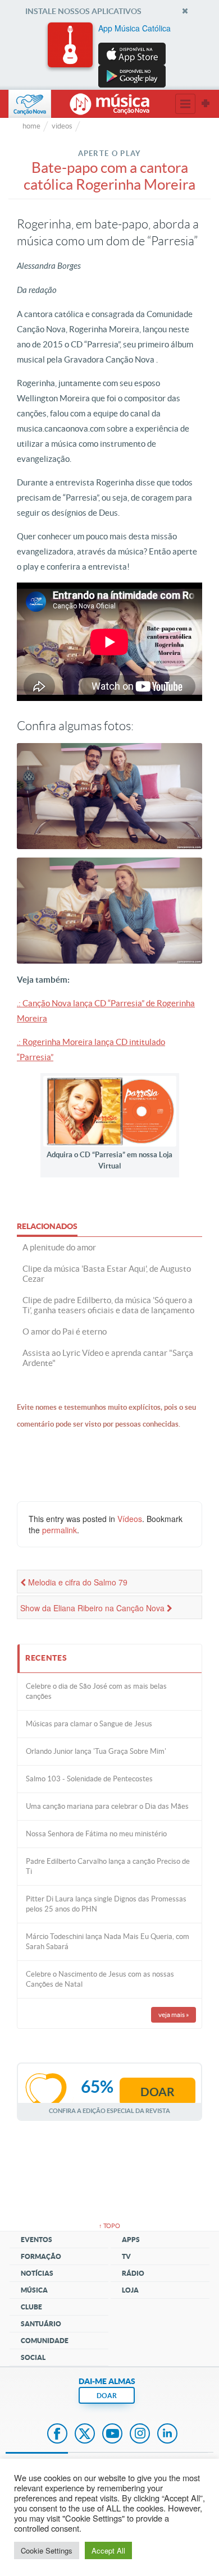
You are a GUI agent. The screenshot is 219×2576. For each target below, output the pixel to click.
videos (62, 126)
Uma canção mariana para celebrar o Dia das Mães (107, 1806)
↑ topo (109, 2226)
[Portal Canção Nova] (30, 104)
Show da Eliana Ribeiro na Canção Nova (93, 1608)
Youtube (112, 2435)
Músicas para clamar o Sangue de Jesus (89, 1724)
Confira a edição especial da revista (109, 2110)
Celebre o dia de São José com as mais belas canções (96, 1691)
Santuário (41, 2324)
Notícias (37, 2273)
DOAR (107, 2396)
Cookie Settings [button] (47, 2550)
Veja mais (174, 2014)
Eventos (36, 2240)
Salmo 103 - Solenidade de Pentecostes (89, 1779)
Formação (41, 2256)
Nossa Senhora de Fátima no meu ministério (96, 1834)
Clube (31, 2307)
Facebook (57, 2435)
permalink (60, 1530)
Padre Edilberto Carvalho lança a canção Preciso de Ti (108, 1866)
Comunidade (45, 2341)
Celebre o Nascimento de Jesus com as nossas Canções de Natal (100, 1979)
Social (33, 2357)
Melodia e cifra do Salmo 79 (77, 1582)
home (31, 126)
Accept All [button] (108, 2550)
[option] (109, 55)
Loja (130, 2290)
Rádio (133, 2273)
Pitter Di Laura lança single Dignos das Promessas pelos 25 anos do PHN (106, 1904)
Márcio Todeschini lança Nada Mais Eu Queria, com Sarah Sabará (108, 1942)
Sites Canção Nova (206, 104)
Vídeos (130, 1519)
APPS (131, 2240)
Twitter (85, 2435)
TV (126, 2256)
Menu (185, 104)
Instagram (140, 2435)
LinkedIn (167, 2435)
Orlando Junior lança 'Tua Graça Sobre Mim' (96, 1751)
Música (34, 2290)
